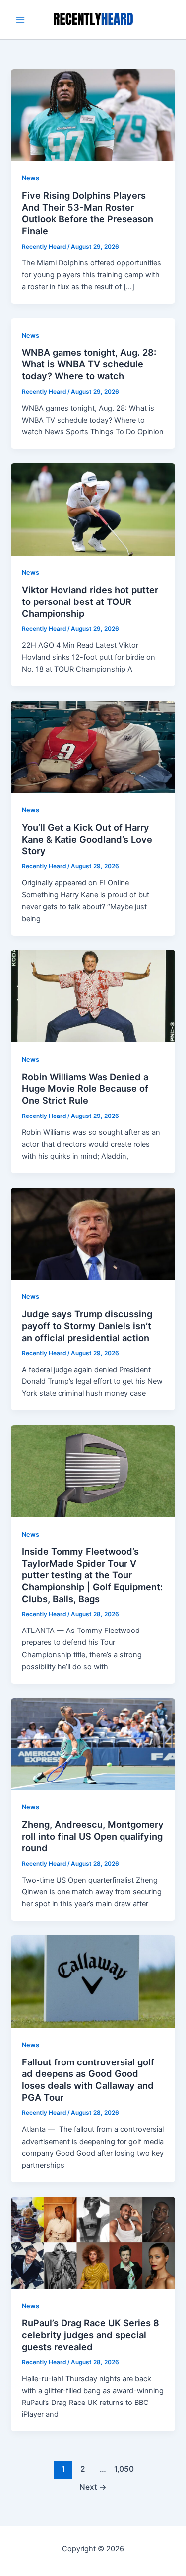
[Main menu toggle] (20, 20)
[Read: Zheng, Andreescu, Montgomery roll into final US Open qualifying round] (93, 1744)
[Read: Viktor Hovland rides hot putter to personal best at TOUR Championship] (93, 509)
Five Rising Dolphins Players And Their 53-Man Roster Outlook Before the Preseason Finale (88, 213)
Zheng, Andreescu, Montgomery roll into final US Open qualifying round (93, 1836)
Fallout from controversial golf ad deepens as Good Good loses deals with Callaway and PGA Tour (88, 2080)
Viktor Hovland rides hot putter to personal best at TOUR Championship (90, 601)
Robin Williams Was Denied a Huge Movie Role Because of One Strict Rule (85, 1088)
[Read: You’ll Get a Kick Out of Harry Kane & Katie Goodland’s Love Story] (93, 746)
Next (93, 2487)
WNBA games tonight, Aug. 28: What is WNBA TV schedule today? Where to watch (89, 364)
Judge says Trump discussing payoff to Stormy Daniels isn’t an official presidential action (87, 1326)
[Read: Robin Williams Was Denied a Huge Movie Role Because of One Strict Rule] (93, 996)
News (31, 178)
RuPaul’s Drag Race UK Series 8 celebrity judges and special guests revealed (91, 2335)
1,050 (123, 2469)
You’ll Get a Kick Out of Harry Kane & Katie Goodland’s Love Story (87, 839)
